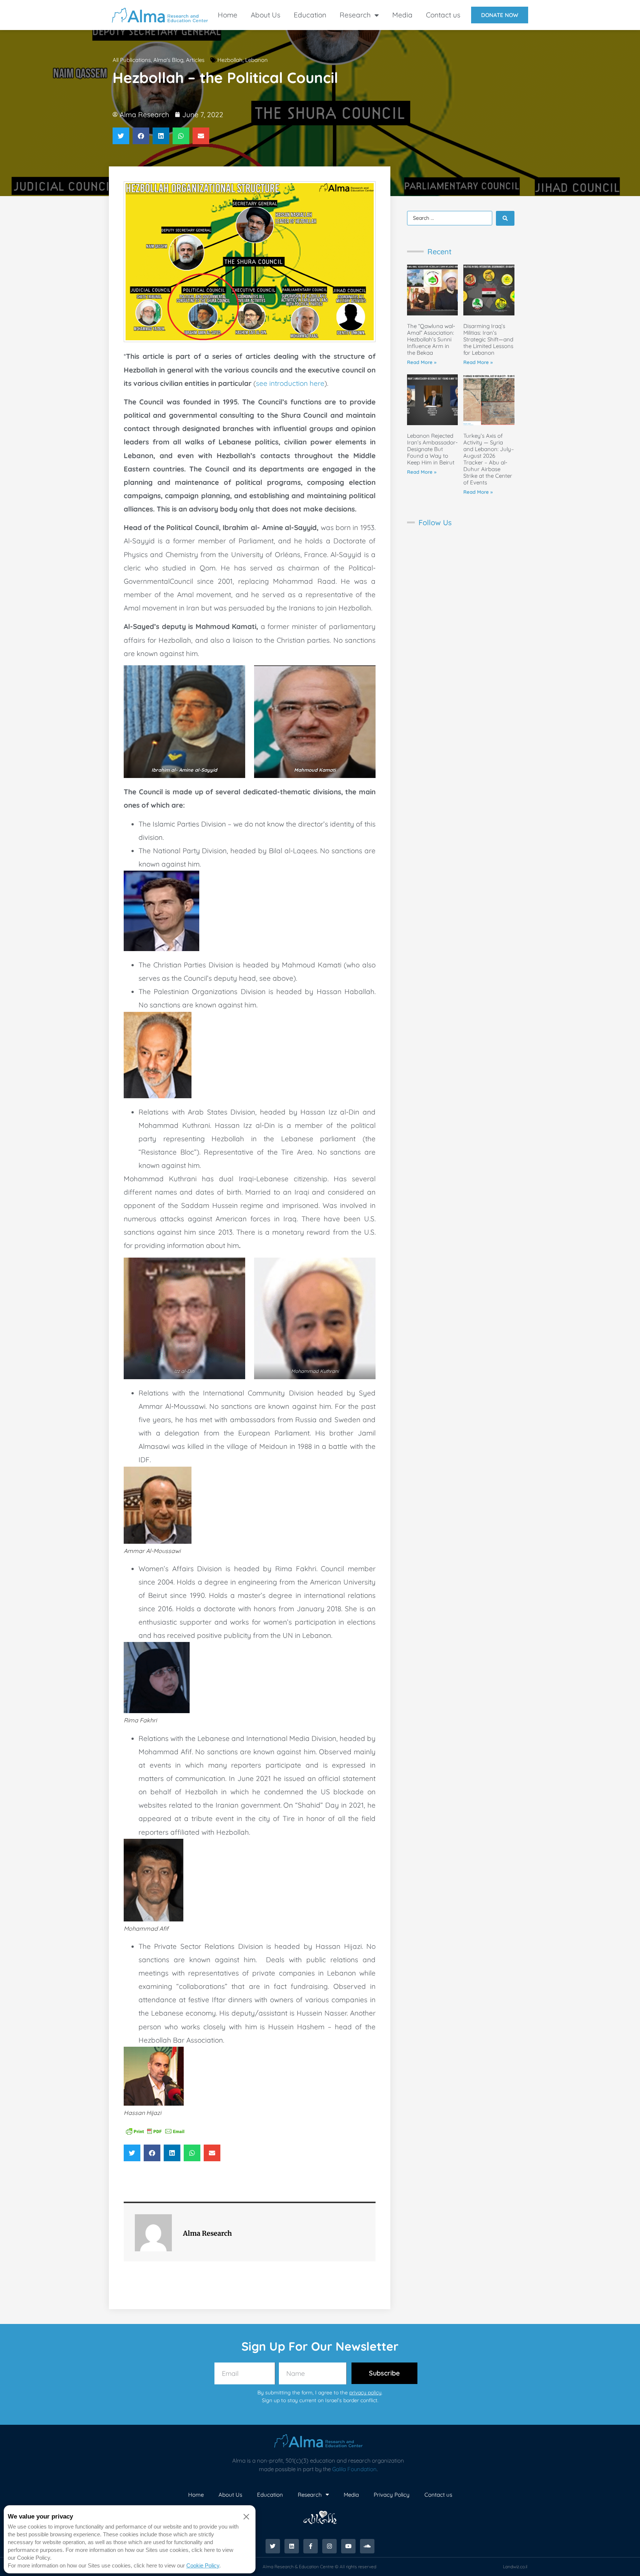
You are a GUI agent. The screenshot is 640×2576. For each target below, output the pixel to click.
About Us (266, 15)
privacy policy (365, 2393)
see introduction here (290, 383)
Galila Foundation (354, 2469)
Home (228, 15)
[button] (121, 136)
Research (355, 15)
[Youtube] (348, 2546)
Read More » (422, 362)
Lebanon (256, 60)
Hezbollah (230, 60)
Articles (195, 60)
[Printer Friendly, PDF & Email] (155, 2130)
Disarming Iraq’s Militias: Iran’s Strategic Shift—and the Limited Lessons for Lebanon (488, 339)
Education (310, 15)
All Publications (132, 60)
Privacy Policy (392, 2495)
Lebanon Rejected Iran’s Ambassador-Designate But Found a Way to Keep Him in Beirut (432, 449)
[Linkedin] (292, 2546)
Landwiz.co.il (515, 2567)
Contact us (443, 15)
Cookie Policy (203, 2565)
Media (402, 15)
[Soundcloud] (367, 2546)
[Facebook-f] (311, 2546)
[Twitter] (273, 2546)
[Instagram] (329, 2546)
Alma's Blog (168, 60)
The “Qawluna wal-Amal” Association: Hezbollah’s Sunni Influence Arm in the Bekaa (431, 339)
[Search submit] (505, 218)
